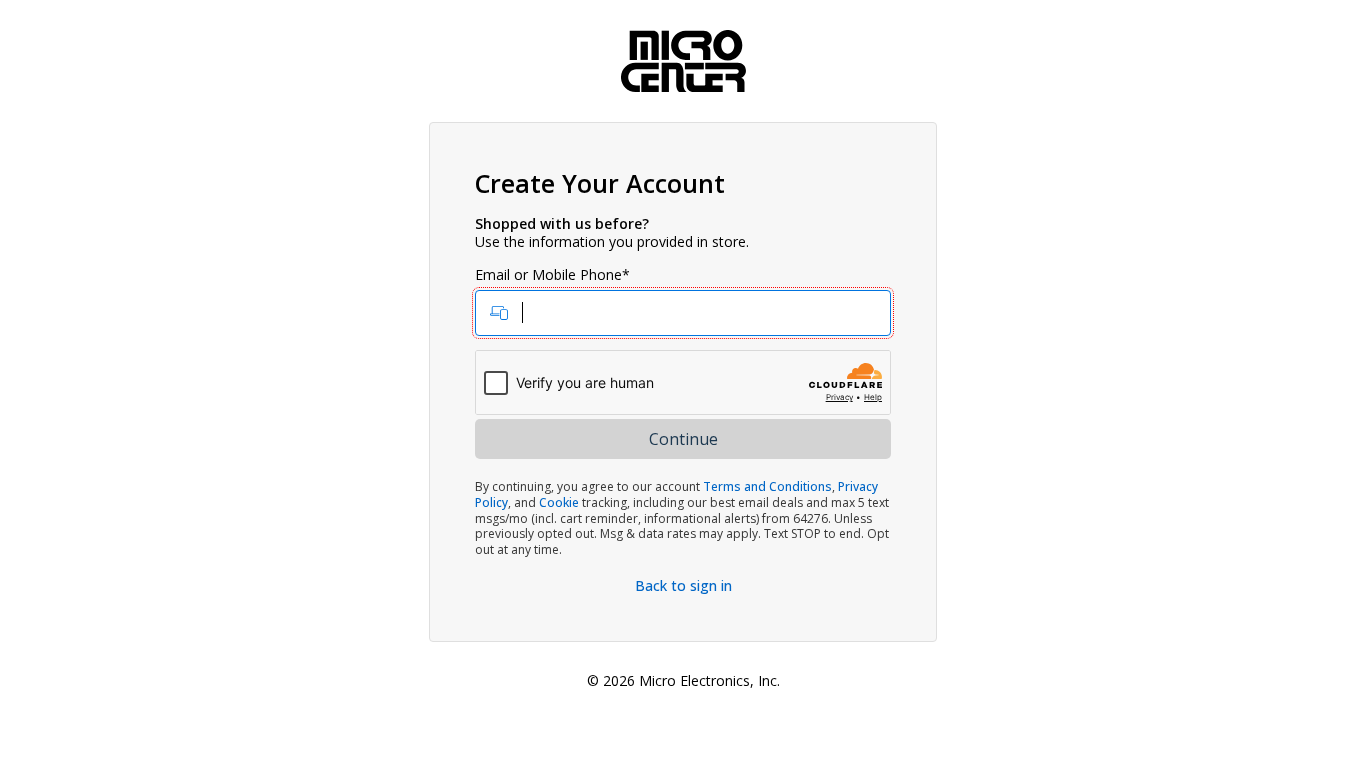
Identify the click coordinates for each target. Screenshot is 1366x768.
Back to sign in (683, 585)
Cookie (559, 502)
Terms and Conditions (767, 486)
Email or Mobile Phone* (552, 275)
